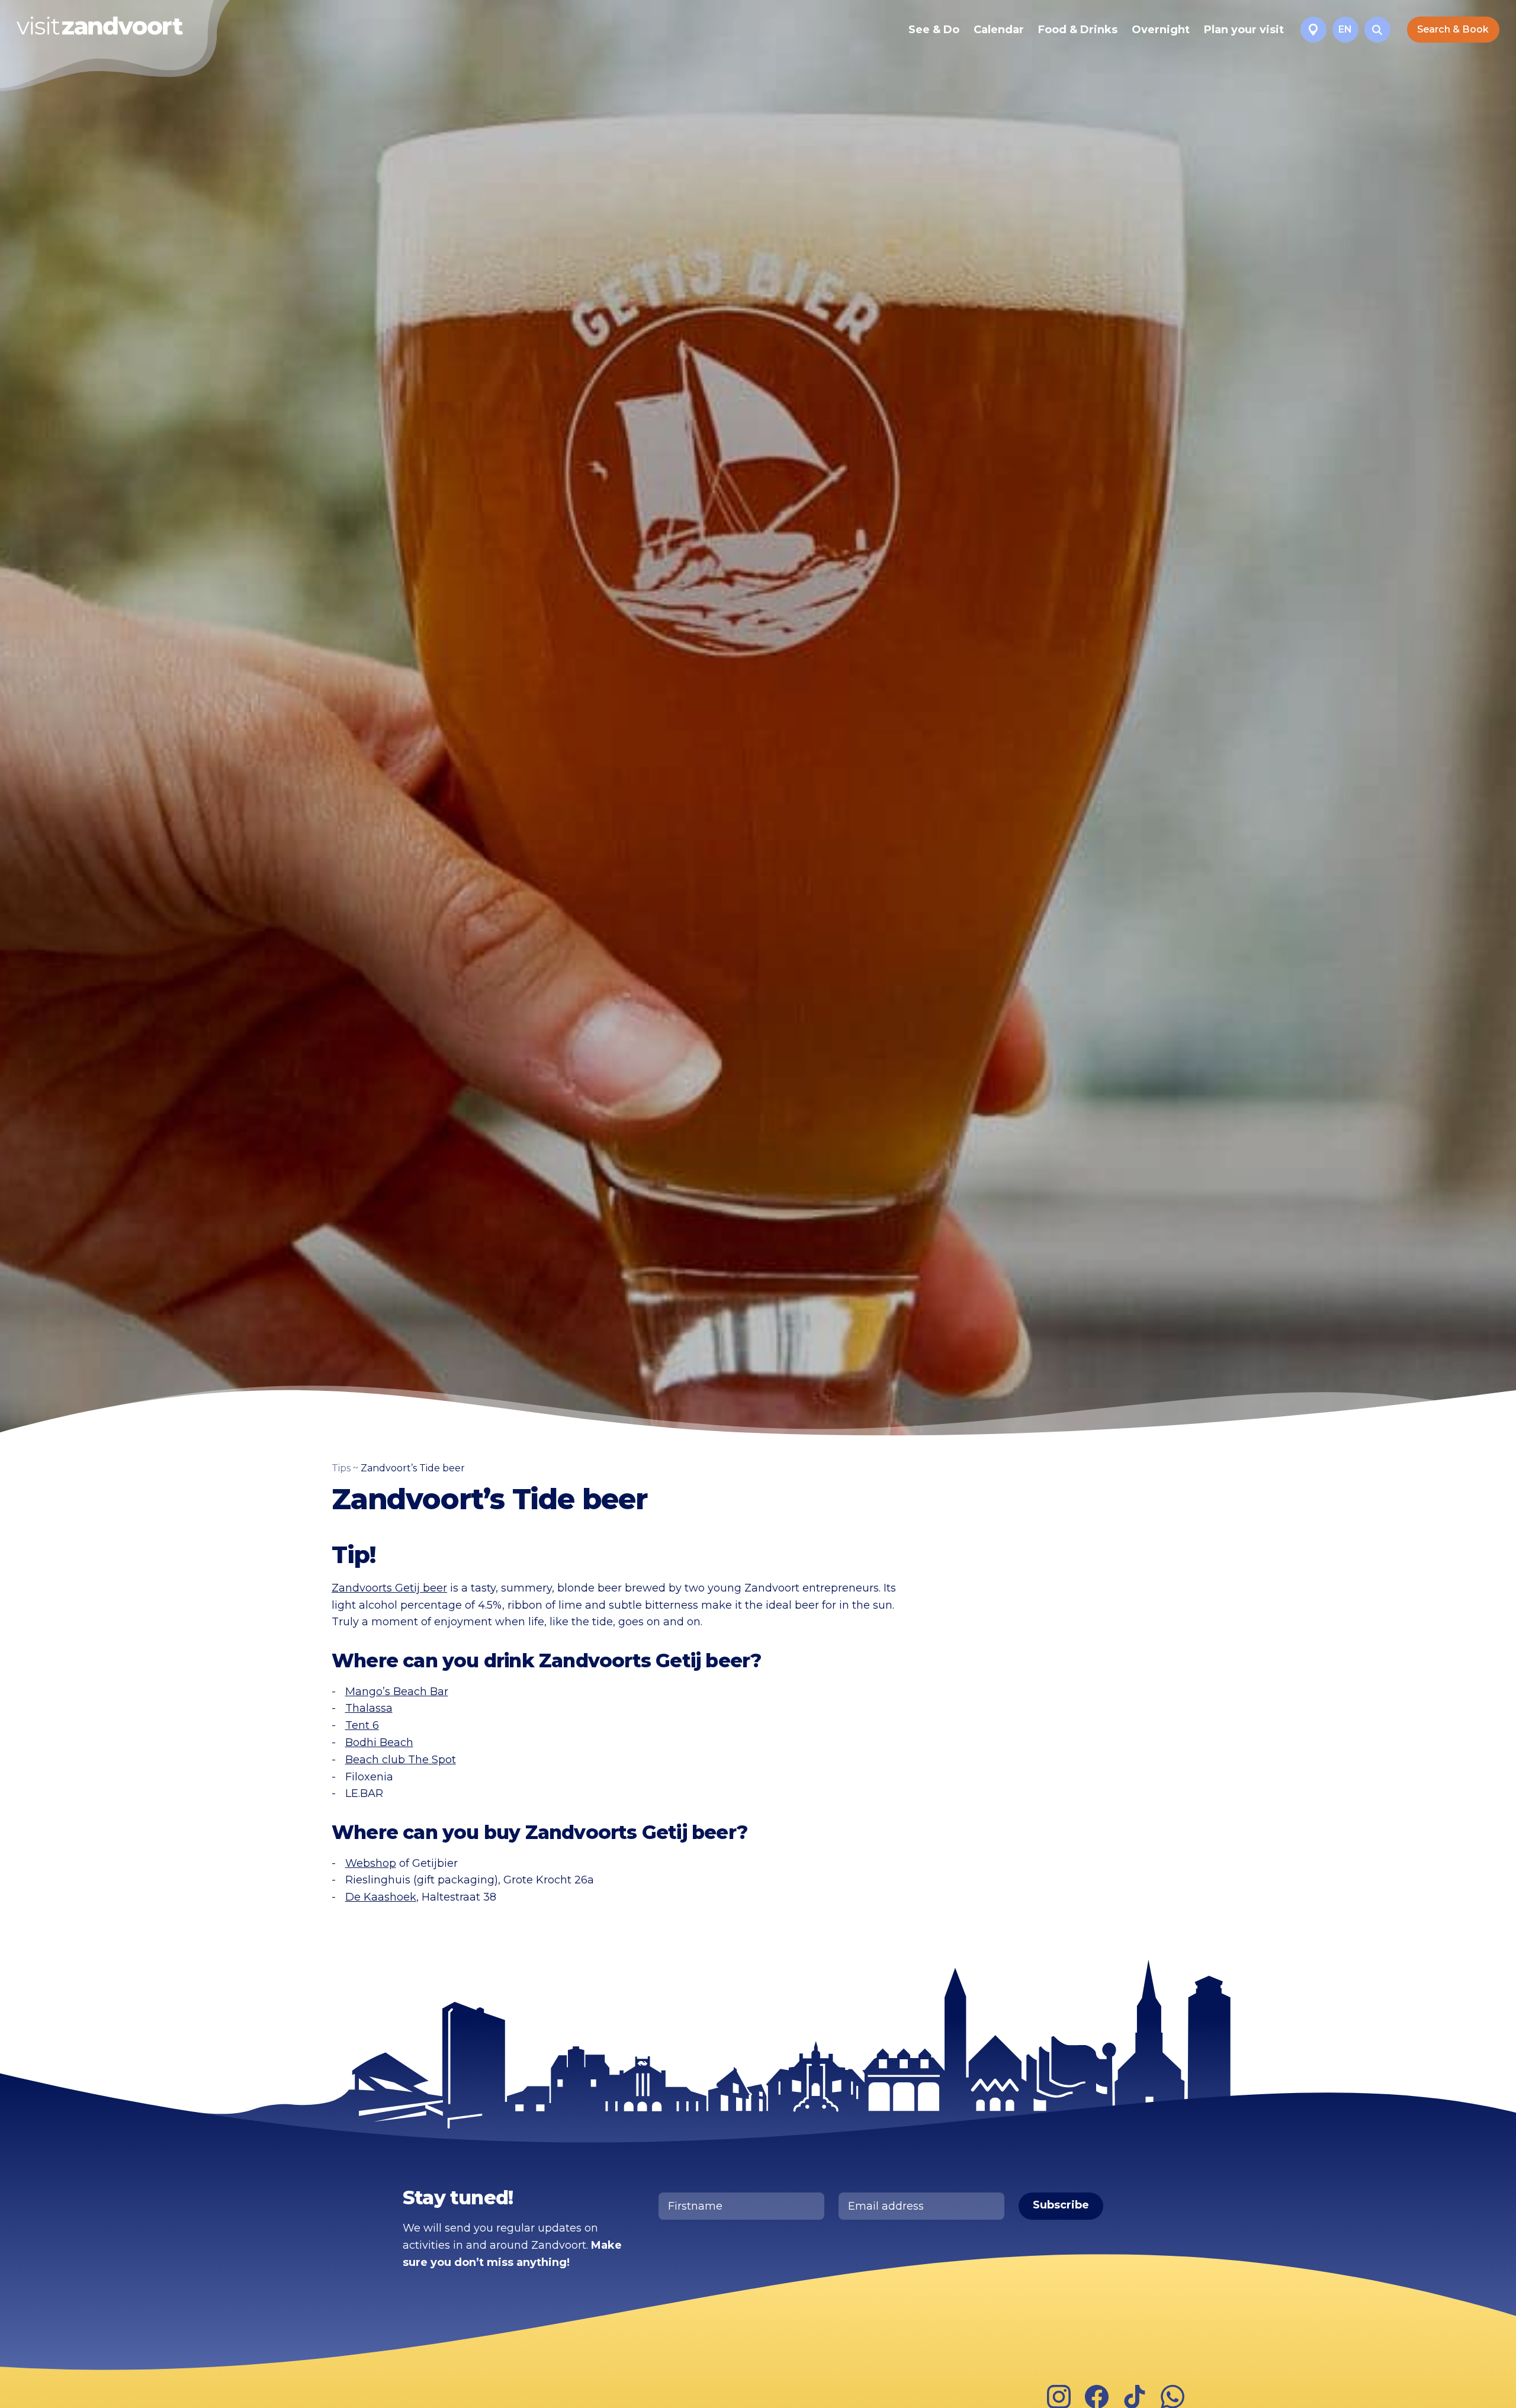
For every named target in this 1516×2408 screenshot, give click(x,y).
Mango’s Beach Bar (397, 1692)
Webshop (371, 1863)
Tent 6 (362, 1725)
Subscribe (1061, 2205)
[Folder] (1313, 30)
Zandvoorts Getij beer (389, 1588)
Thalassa (369, 1708)
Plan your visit (1244, 30)
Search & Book (1453, 29)
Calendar (999, 30)
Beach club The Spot (401, 1760)
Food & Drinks (1078, 30)
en (1345, 29)
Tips (341, 1468)
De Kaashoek (381, 1897)
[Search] (1377, 30)
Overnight (1161, 30)
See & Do (934, 30)
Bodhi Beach (379, 1742)
